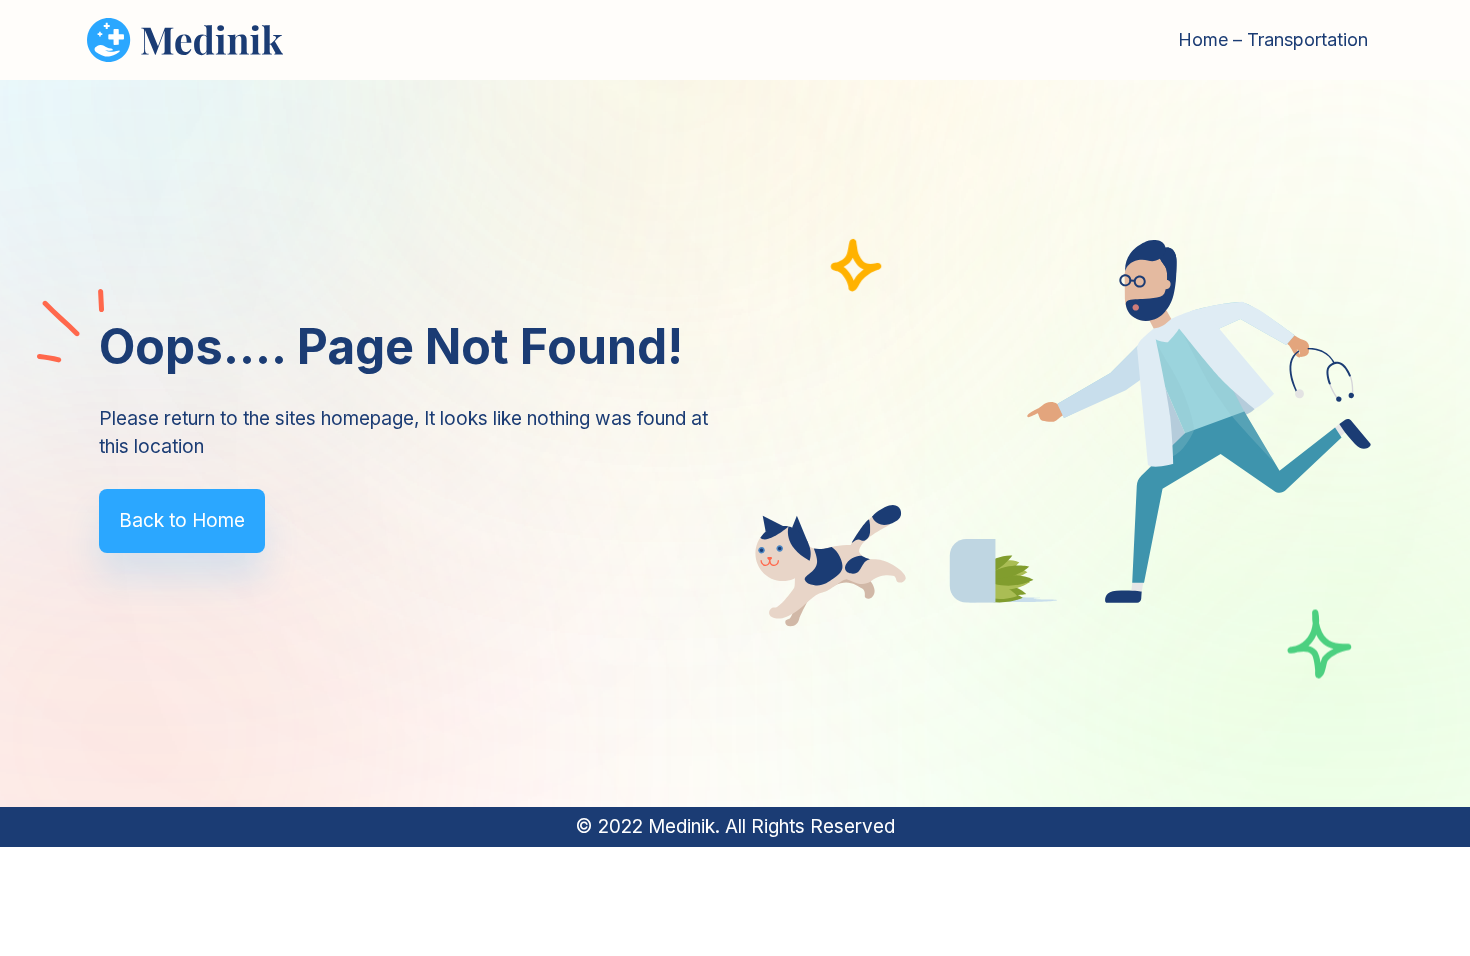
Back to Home (182, 520)
